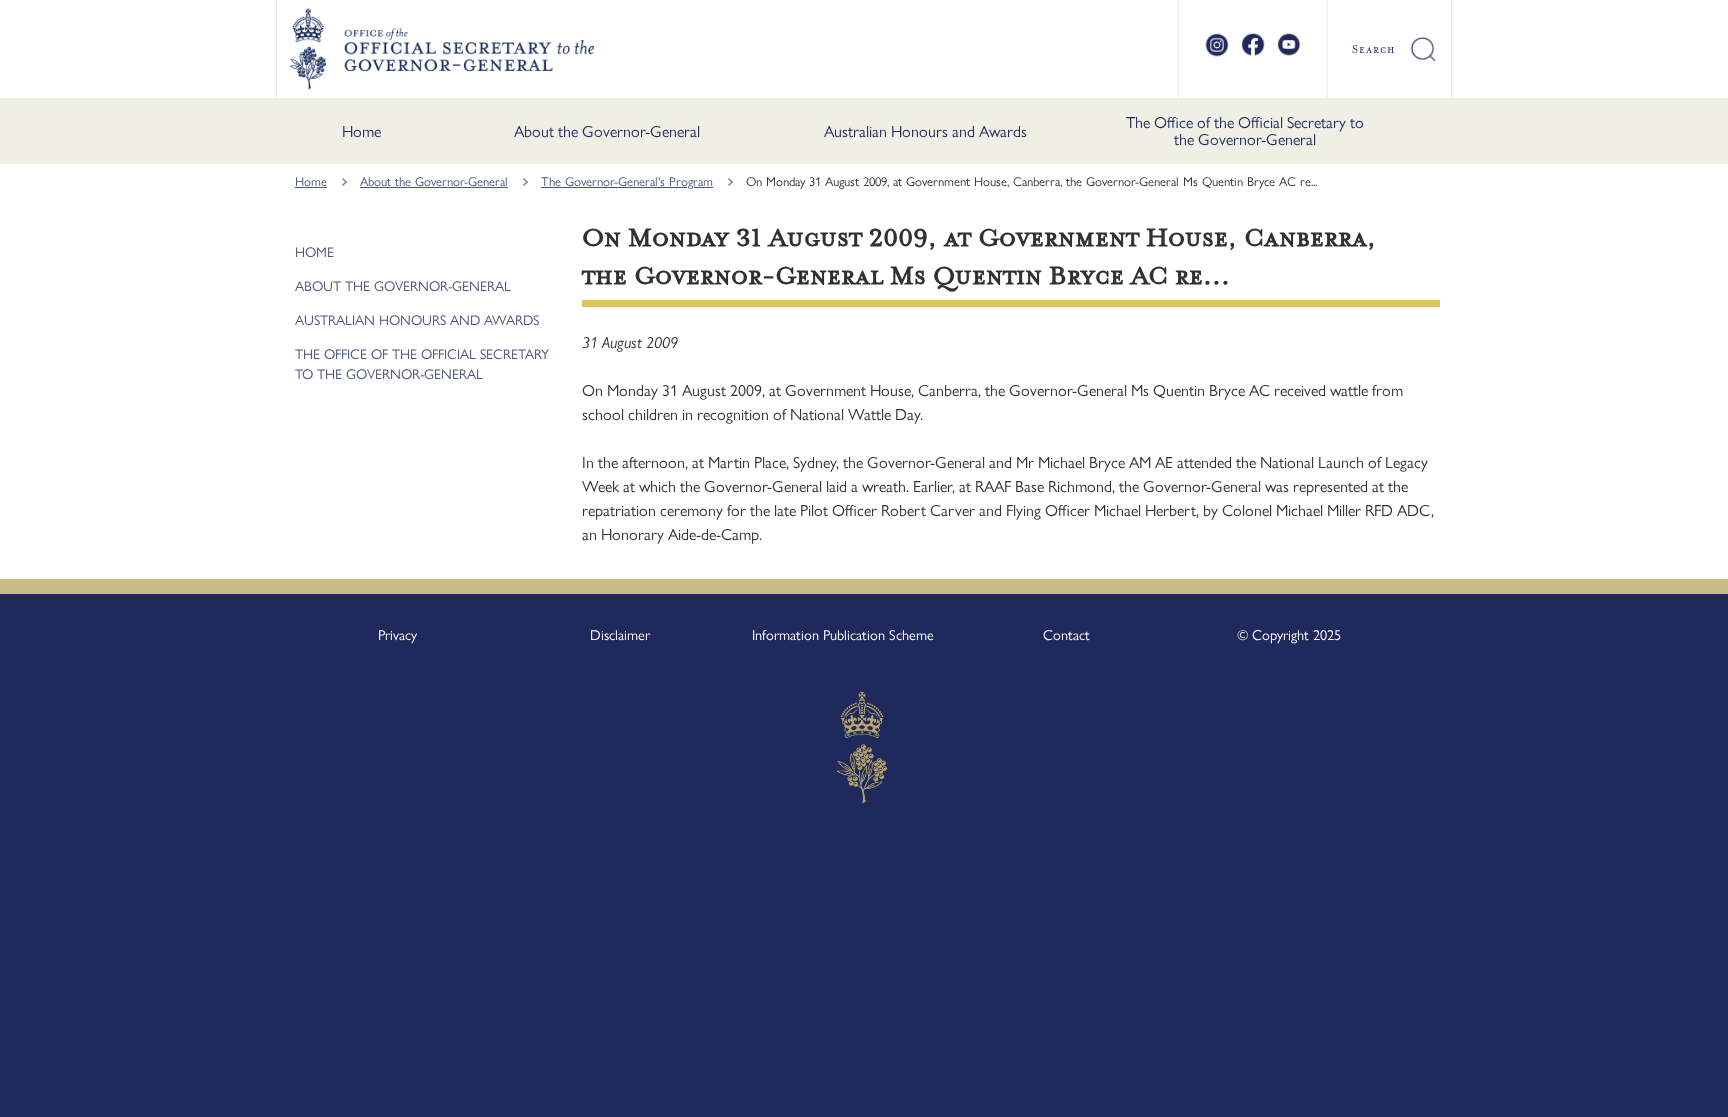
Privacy (397, 635)
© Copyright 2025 (1289, 635)
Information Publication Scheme (843, 635)
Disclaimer (620, 635)
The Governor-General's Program (627, 181)
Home (361, 131)
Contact (1066, 635)
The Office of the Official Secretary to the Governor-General (1245, 131)
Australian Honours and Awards (925, 131)
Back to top (1660, 1088)
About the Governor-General (607, 131)
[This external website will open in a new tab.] (1217, 53)
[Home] (441, 49)
